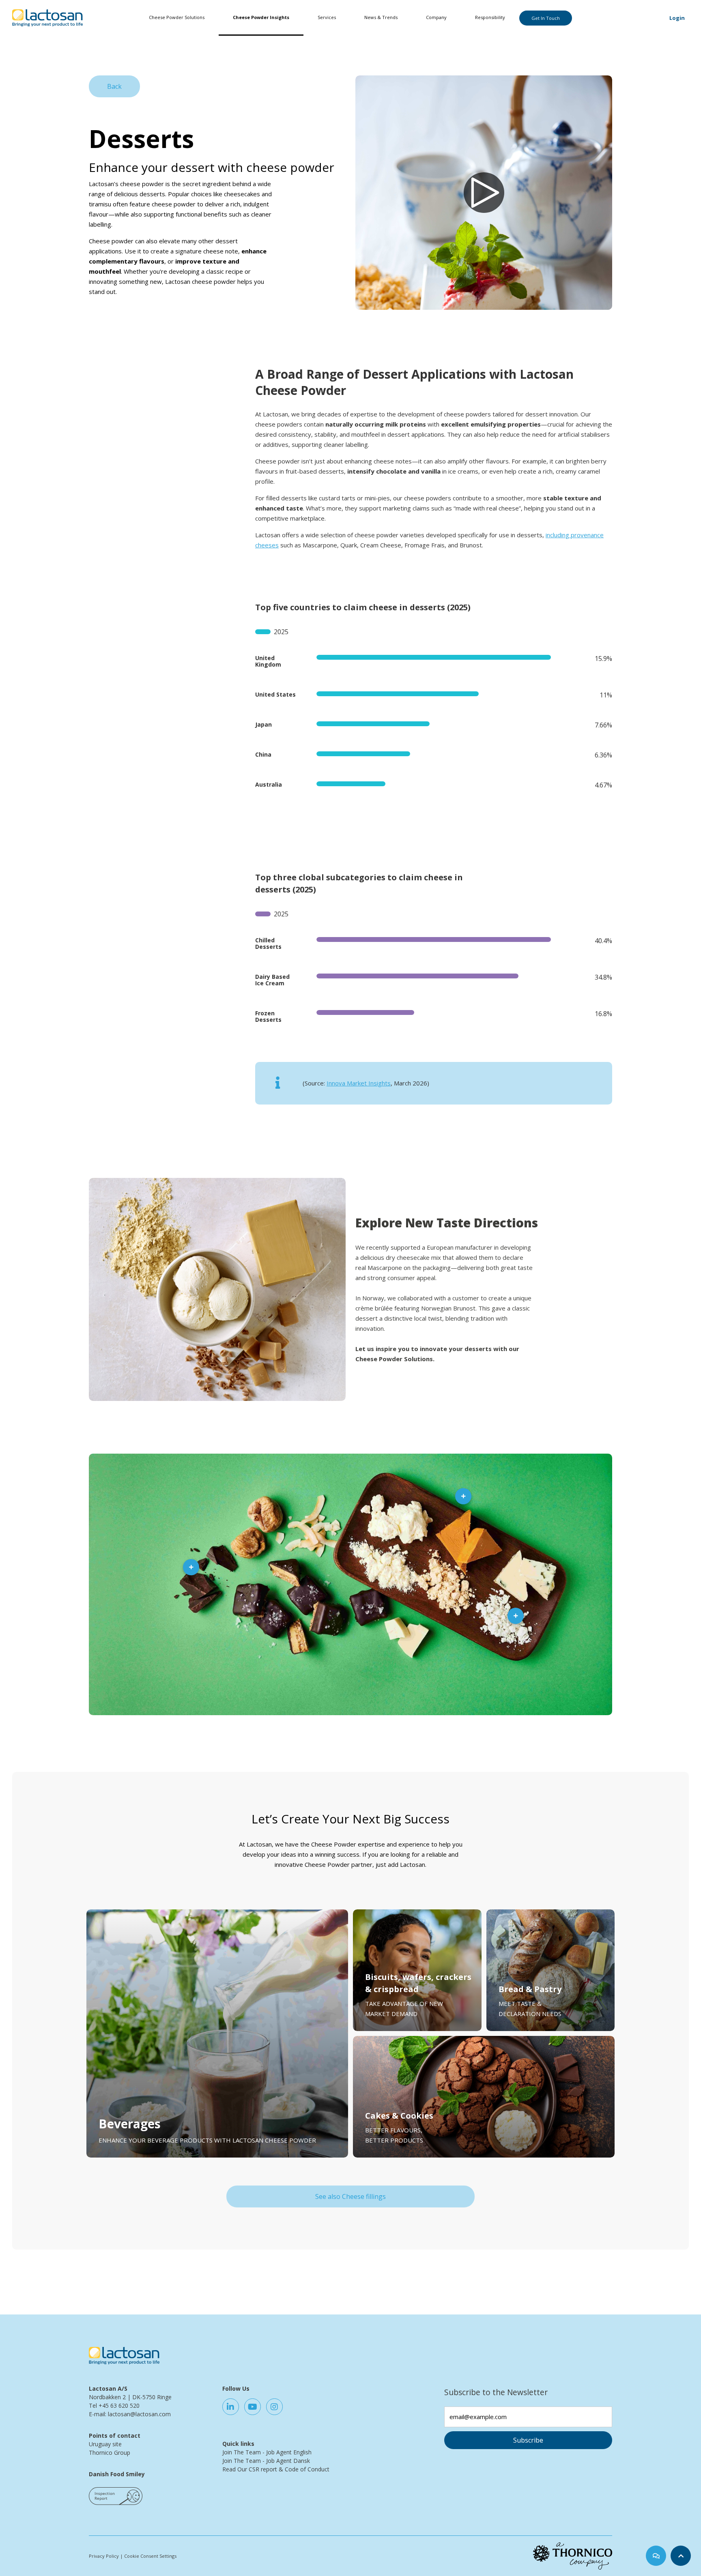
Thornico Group (110, 2453)
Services (327, 17)
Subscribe (528, 2440)
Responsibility (490, 17)
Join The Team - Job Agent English (267, 2452)
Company (436, 17)
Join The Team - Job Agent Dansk (266, 2461)
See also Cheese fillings (350, 2196)
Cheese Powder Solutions (177, 17)
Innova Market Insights (359, 1083)
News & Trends (381, 17)
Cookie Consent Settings (150, 2556)
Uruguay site (105, 2444)
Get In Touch (546, 18)
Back (114, 86)
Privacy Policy (104, 2556)
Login (677, 18)
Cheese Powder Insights (261, 17)
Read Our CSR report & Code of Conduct (276, 2469)
